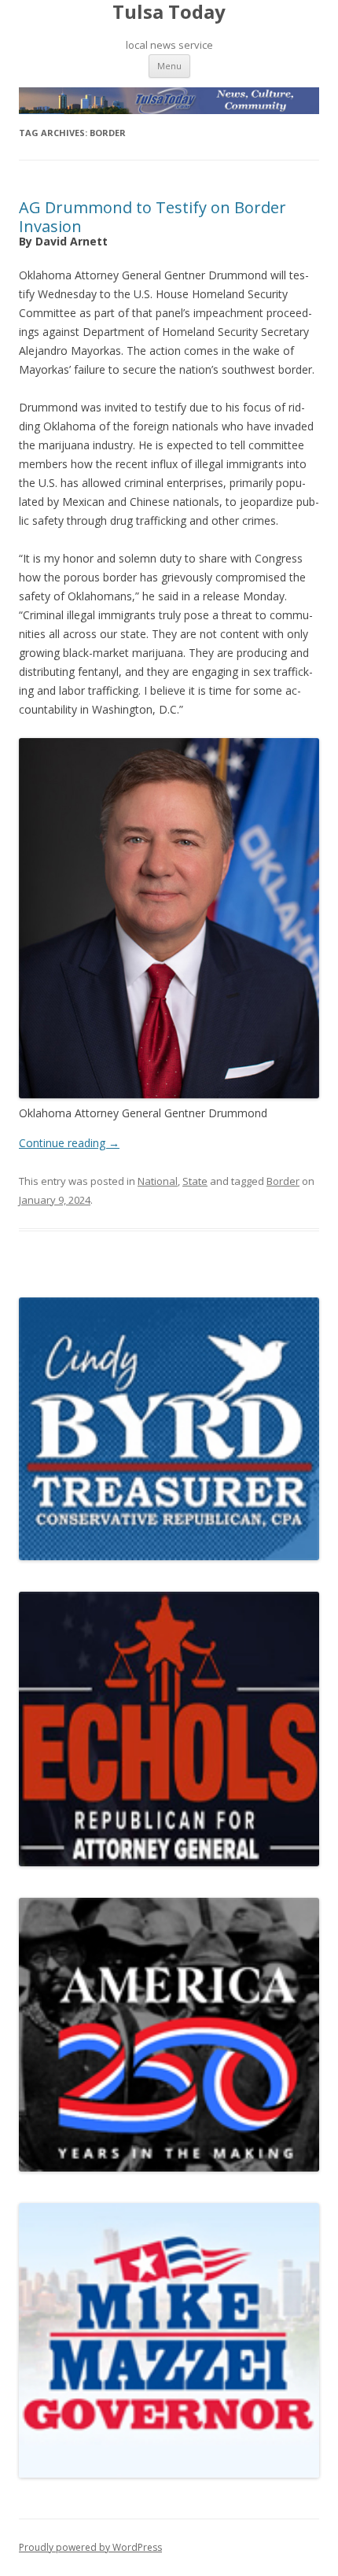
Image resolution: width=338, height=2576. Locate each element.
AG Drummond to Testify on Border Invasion (152, 217)
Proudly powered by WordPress (90, 2547)
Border (283, 1181)
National (158, 1181)
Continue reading (69, 1143)
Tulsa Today (169, 12)
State (195, 1181)
